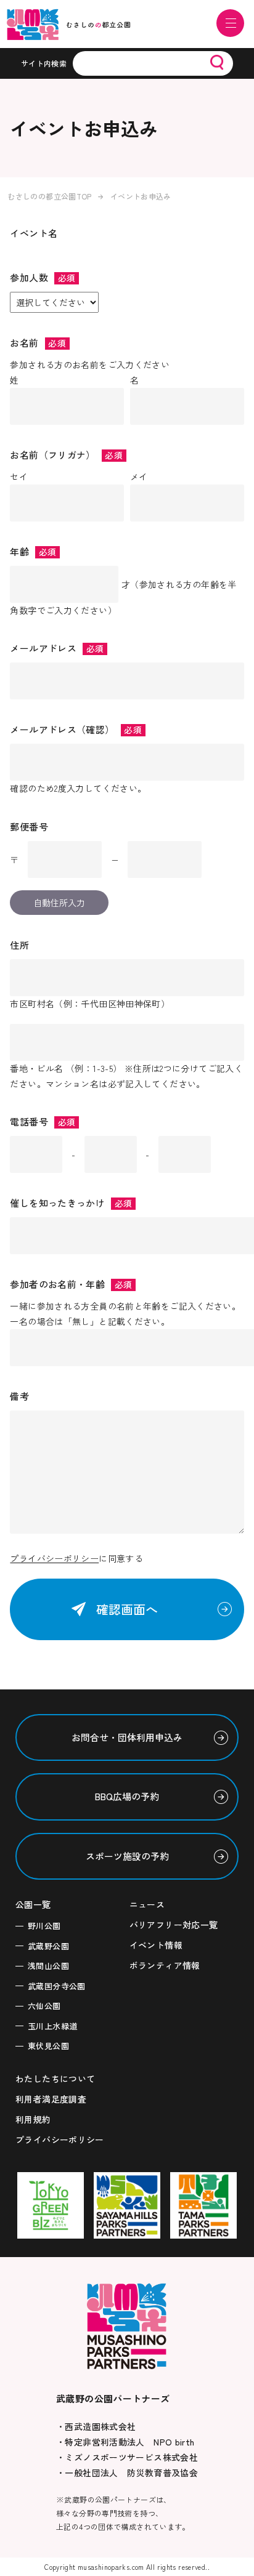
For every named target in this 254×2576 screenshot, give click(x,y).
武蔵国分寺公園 (57, 1986)
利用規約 (33, 2119)
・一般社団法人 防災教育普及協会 (127, 2473)
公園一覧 (33, 1904)
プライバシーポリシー (54, 1558)
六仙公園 (44, 2006)
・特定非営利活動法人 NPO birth (125, 2442)
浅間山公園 (48, 1966)
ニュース (147, 1904)
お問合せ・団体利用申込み (127, 1737)
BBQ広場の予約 (127, 1796)
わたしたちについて (55, 2079)
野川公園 (44, 1926)
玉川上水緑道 (52, 2026)
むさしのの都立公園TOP (50, 196)
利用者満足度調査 (51, 2099)
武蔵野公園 (48, 1946)
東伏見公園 (48, 2046)
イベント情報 (156, 1945)
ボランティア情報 (165, 1965)
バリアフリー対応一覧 (174, 1925)
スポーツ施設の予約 (127, 1856)
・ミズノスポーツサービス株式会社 (127, 2457)
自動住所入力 (59, 903)
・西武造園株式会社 (96, 2426)
